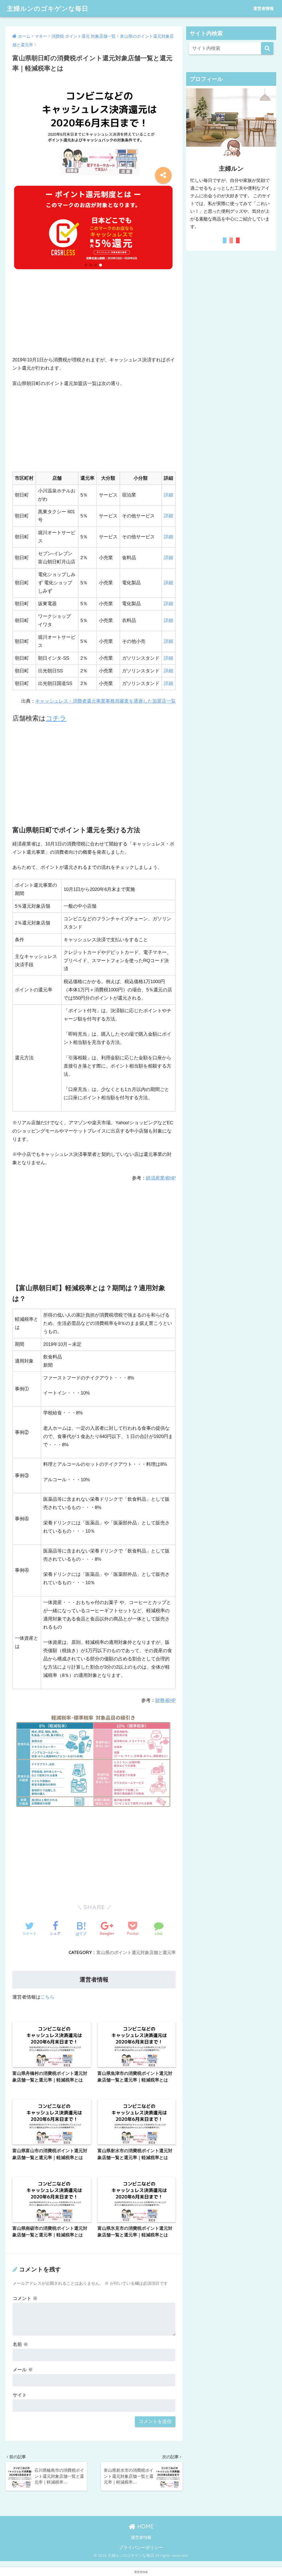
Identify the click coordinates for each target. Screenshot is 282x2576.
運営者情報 (263, 8)
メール (23, 2370)
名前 (20, 2344)
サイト (20, 2395)
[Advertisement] (94, 317)
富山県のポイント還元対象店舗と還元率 (136, 1952)
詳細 (169, 495)
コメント (25, 2298)
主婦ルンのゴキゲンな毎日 (48, 8)
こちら (48, 1997)
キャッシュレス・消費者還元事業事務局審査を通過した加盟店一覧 (105, 701)
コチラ (56, 718)
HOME (145, 2526)
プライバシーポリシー (141, 2547)
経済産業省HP (161, 1178)
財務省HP (166, 1700)
